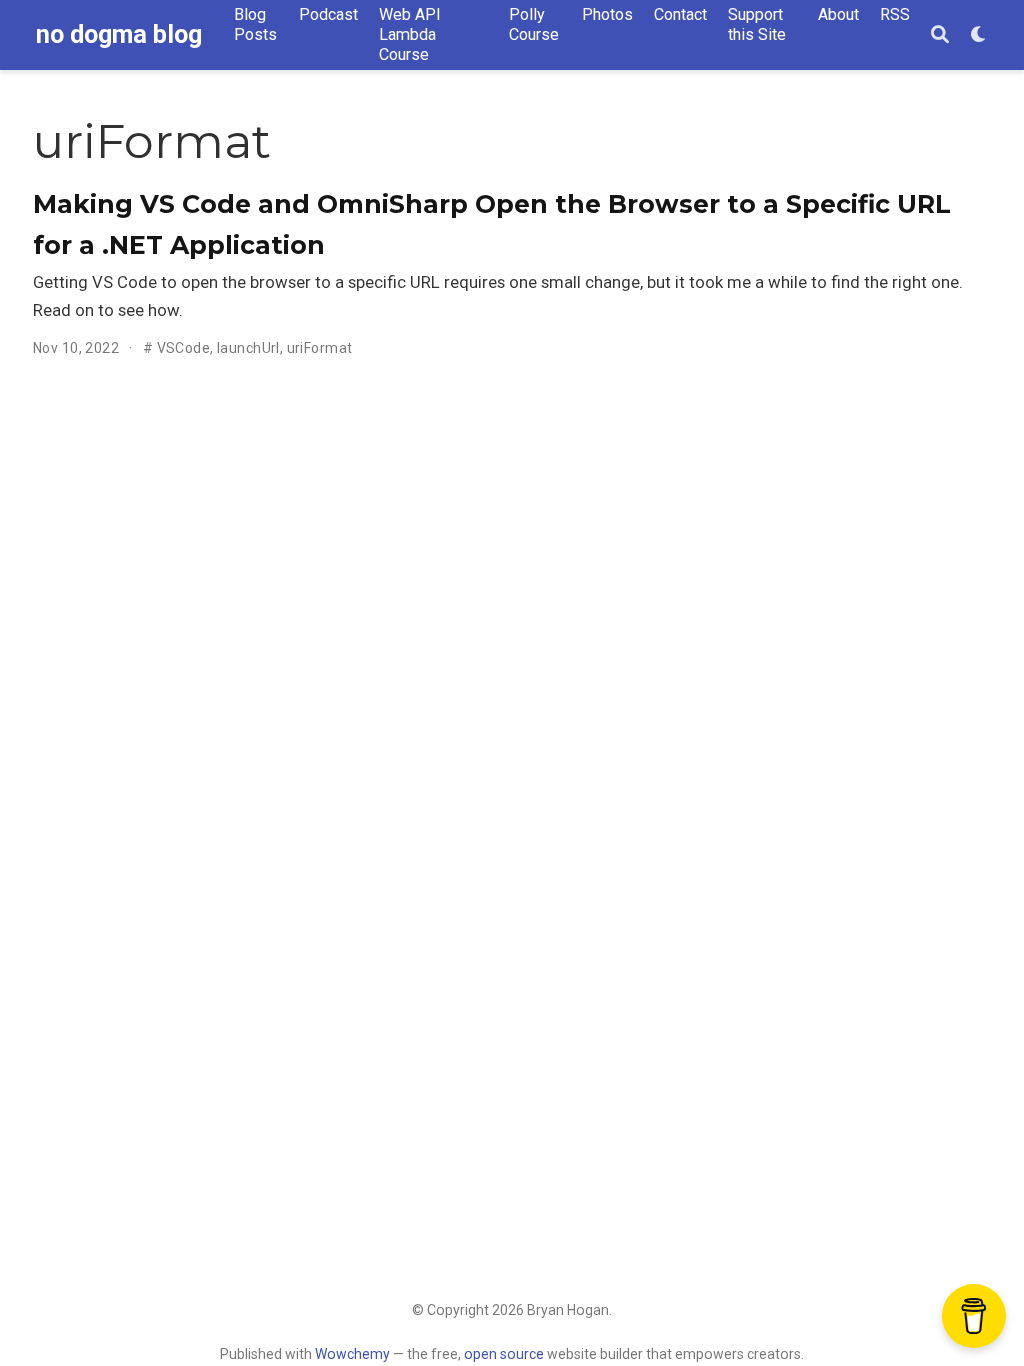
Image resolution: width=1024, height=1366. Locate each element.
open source (504, 1354)
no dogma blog (119, 34)
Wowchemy (352, 1354)
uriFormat (320, 348)
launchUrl (248, 348)
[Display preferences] (979, 35)
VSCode (184, 348)
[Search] (940, 35)
